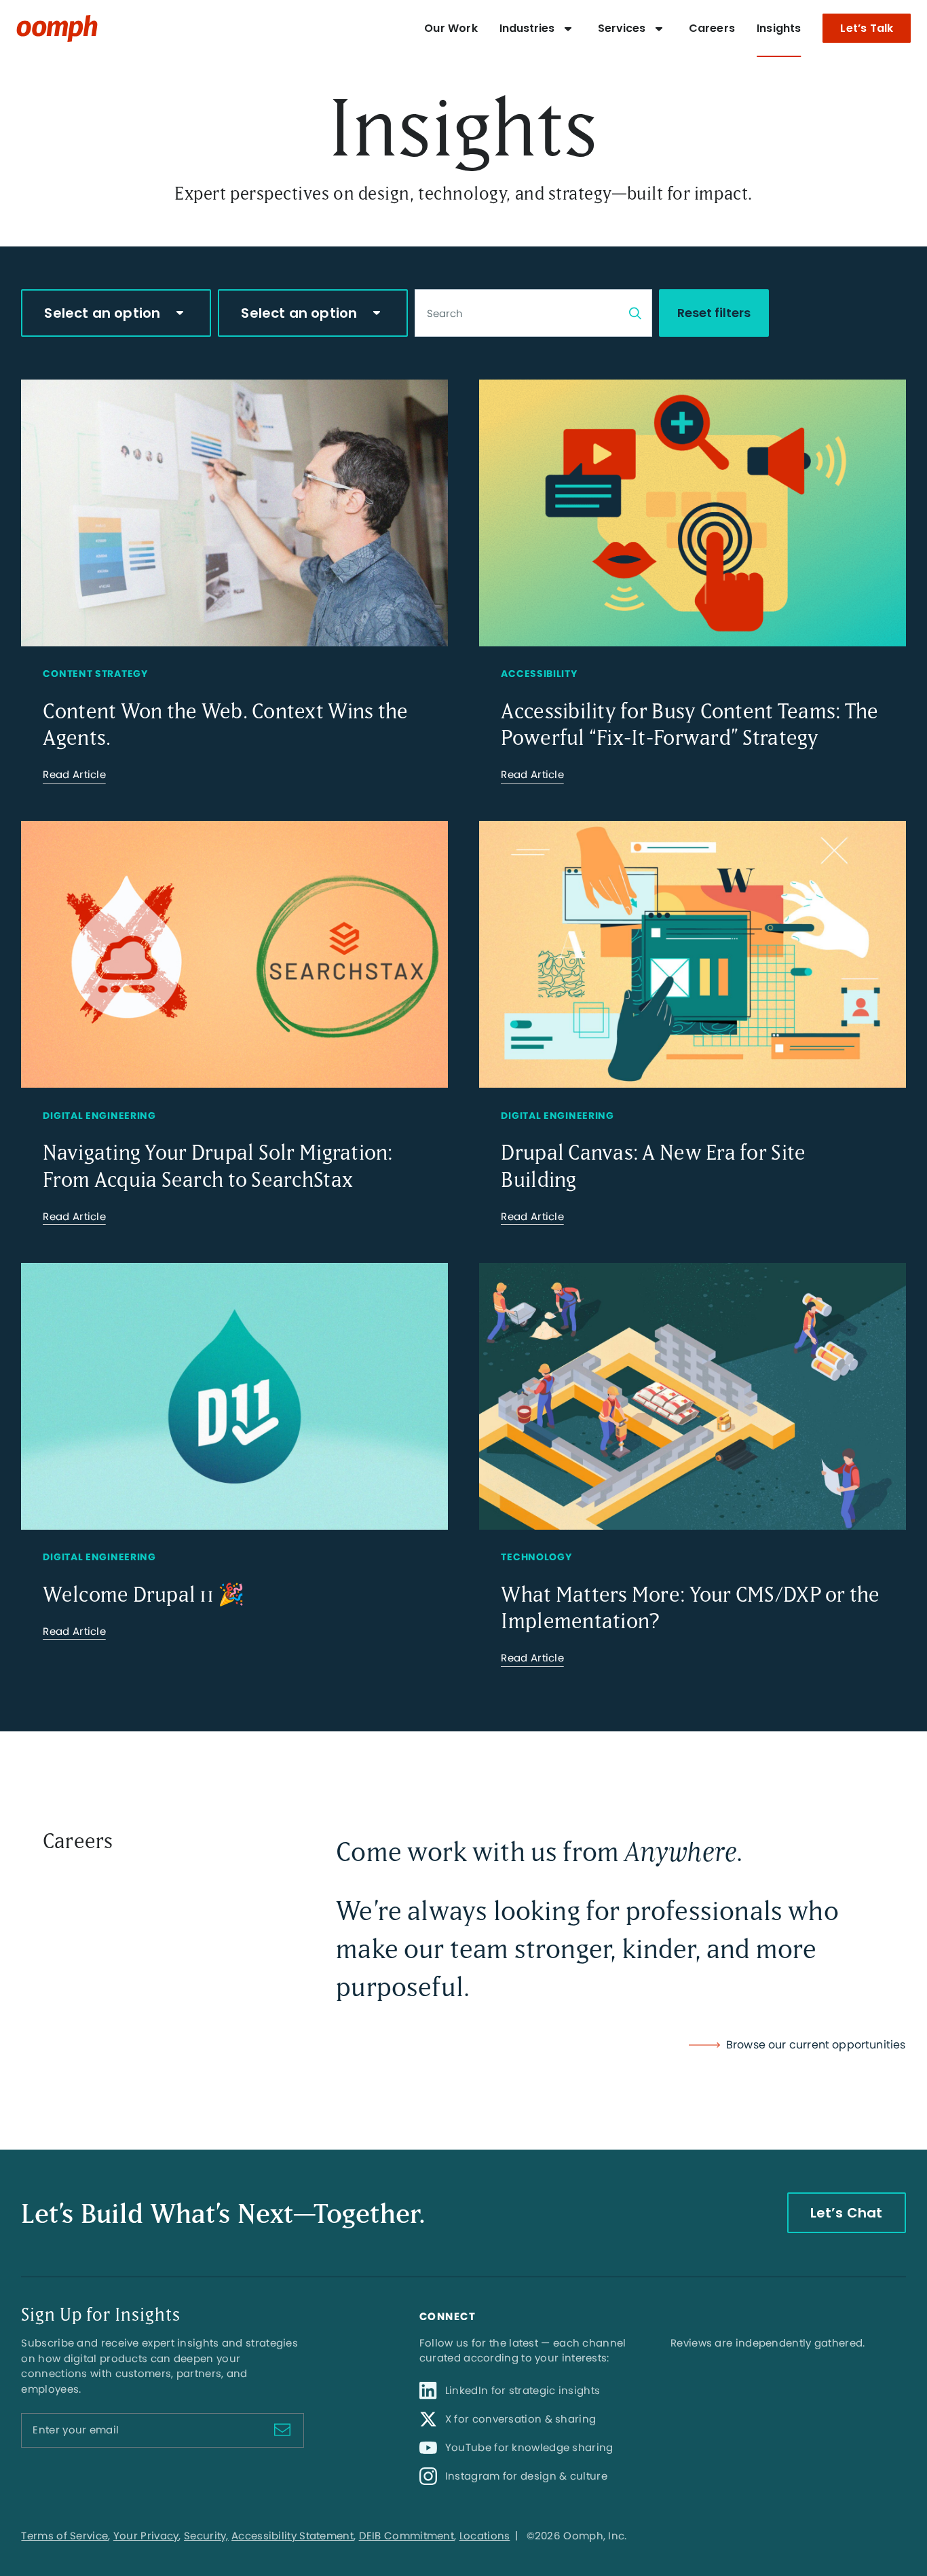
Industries (527, 28)
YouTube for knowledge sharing (529, 2447)
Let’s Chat (847, 2213)
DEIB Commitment (407, 2536)
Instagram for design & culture (526, 2476)
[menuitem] (451, 29)
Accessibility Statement (292, 2536)
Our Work (451, 28)
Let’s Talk (867, 28)
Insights (779, 28)
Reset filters (714, 313)
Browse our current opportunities (816, 2045)
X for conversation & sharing (521, 2419)
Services (622, 28)
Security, (206, 2536)
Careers (712, 28)
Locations (485, 2536)
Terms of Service (64, 2536)
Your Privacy (146, 2536)
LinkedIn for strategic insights (523, 2390)
